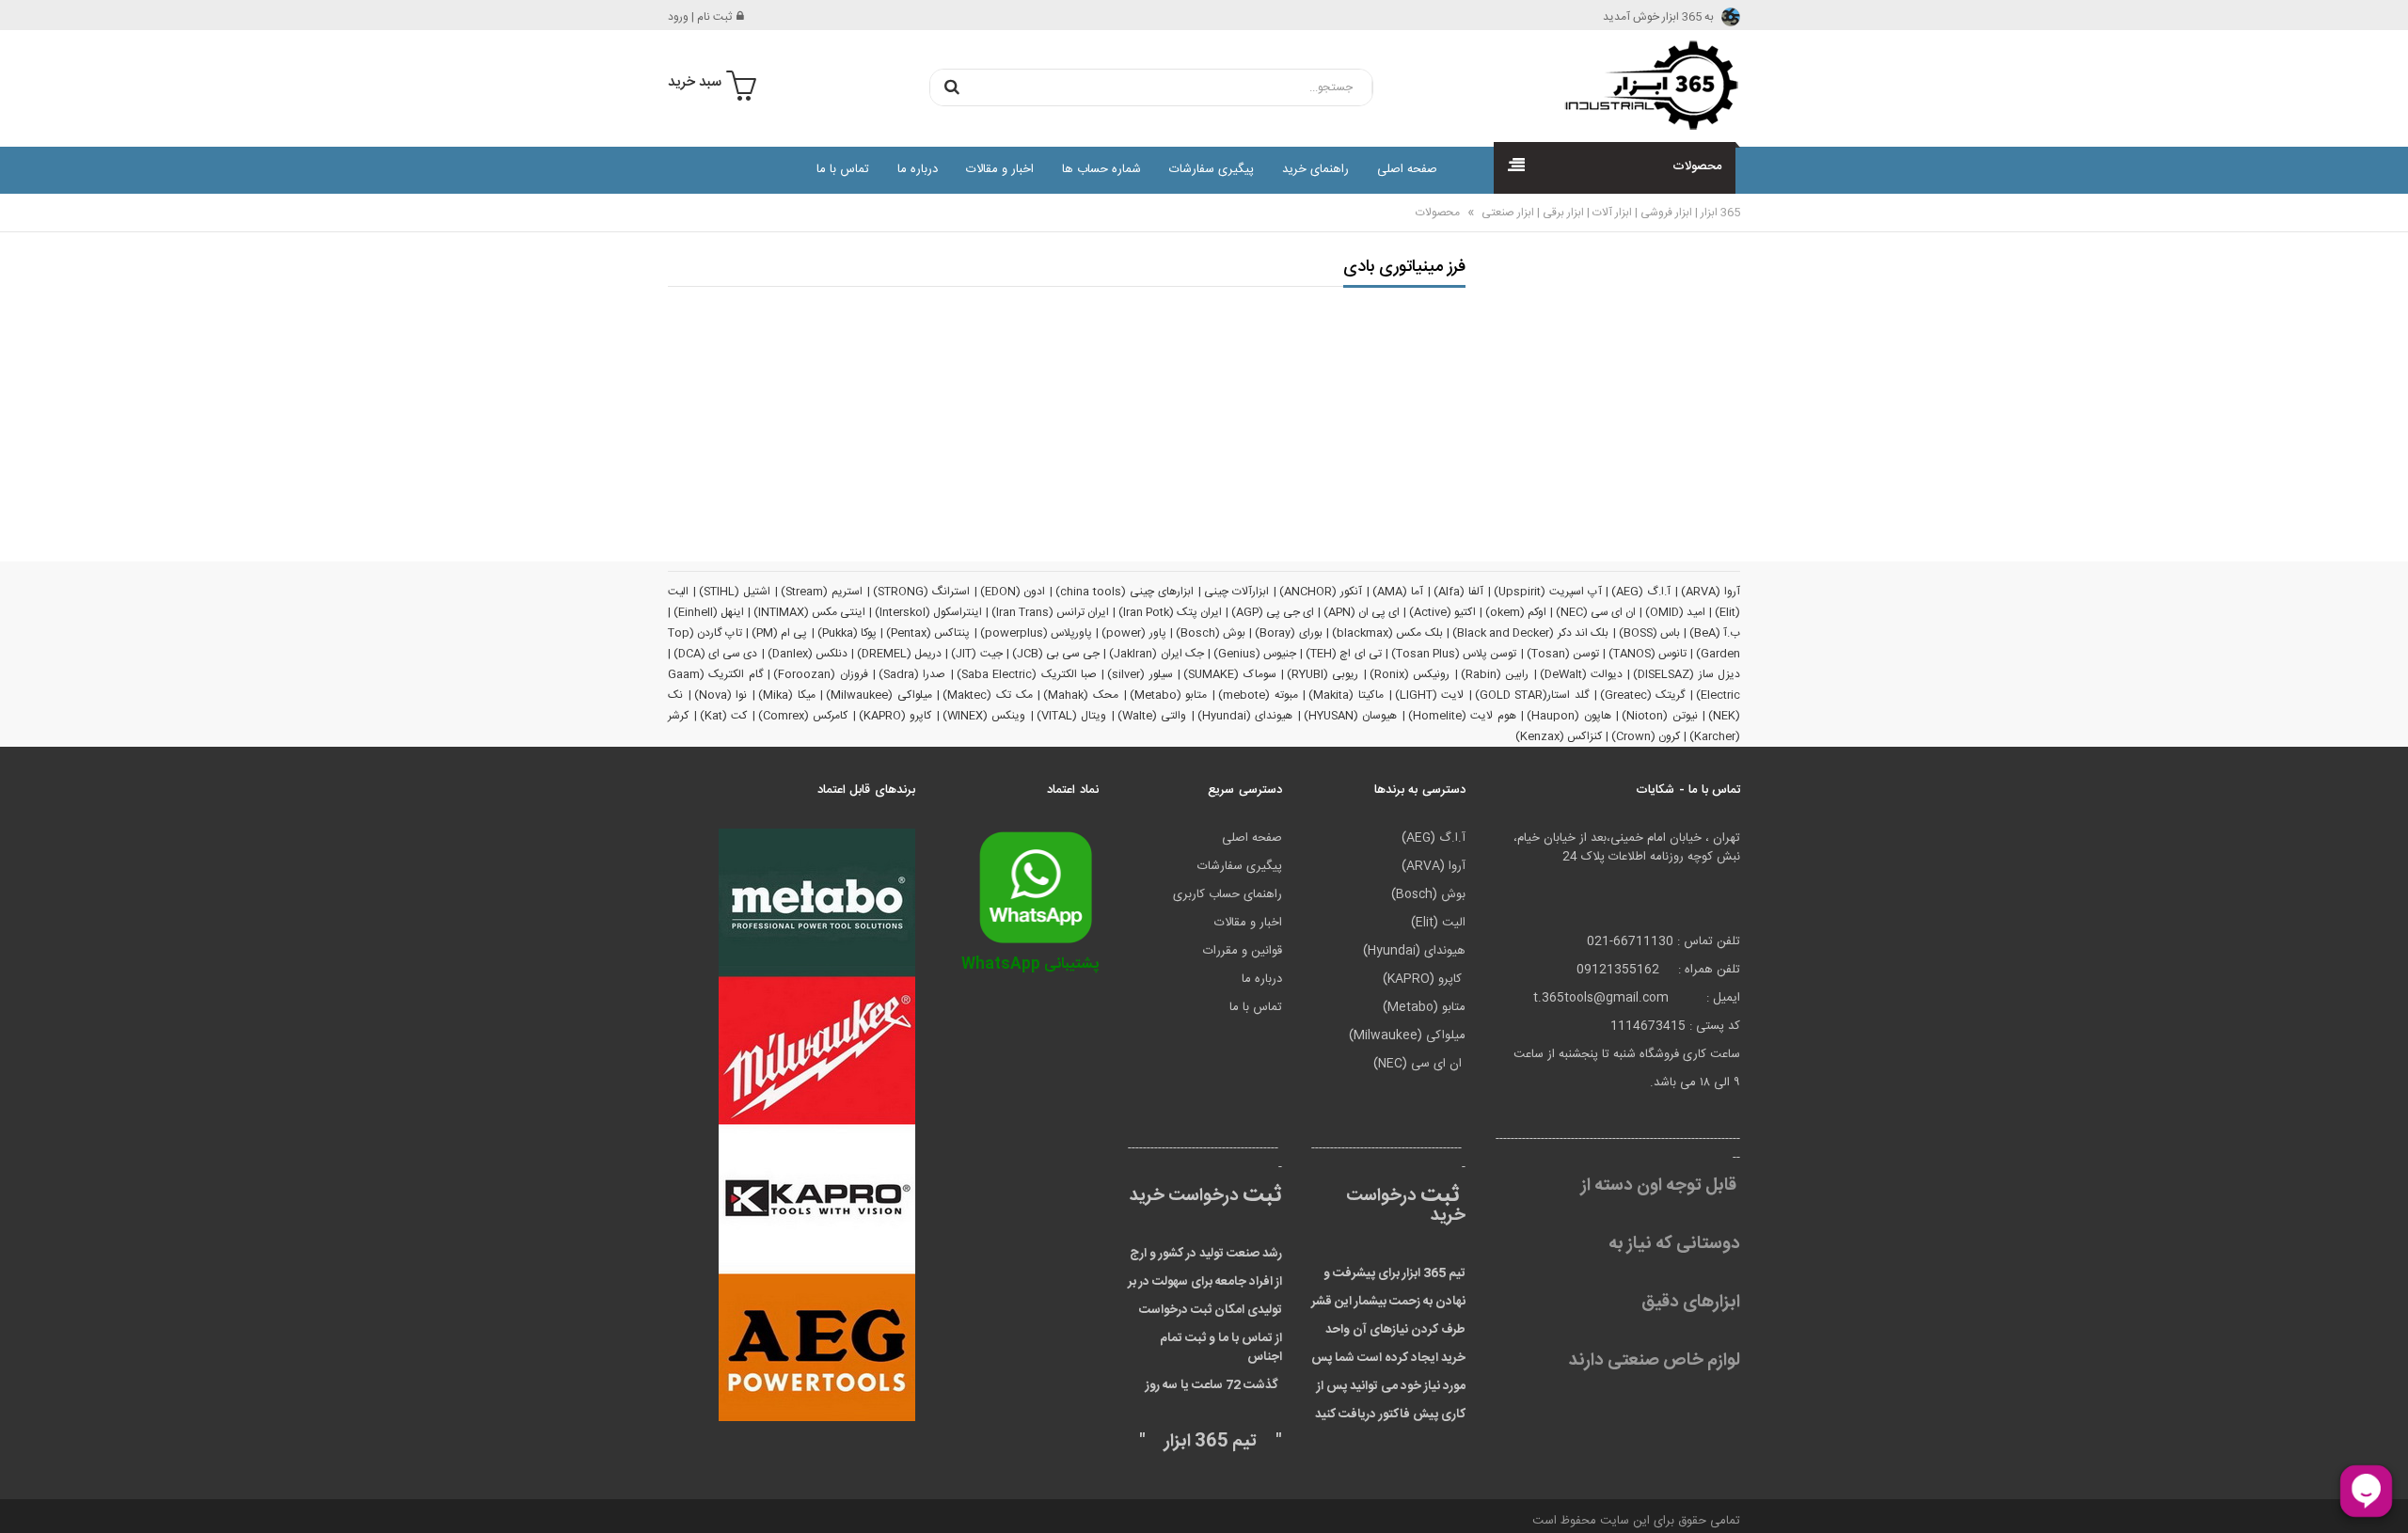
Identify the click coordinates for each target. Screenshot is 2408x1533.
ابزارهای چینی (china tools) (1125, 592)
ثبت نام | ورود (700, 17)
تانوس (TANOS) (1648, 654)
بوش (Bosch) (1211, 633)
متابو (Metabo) (1169, 695)
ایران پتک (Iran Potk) (1170, 612)
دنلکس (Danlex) (808, 654)
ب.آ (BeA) (1715, 633)
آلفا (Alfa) (1458, 592)
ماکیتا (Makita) (1346, 695)
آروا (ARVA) (1711, 592)
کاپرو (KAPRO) (895, 716)
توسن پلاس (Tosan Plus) (1454, 654)
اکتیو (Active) (1442, 612)
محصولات (1438, 213)
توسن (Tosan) (1563, 654)
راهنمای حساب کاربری (1228, 894)
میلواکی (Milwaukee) (879, 695)
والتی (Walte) (1152, 716)
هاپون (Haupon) (1569, 716)
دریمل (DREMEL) (899, 654)
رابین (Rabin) (1495, 674)
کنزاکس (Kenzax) (1559, 736)
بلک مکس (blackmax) (1387, 633)
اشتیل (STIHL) (735, 592)
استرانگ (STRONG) (921, 592)
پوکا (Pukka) (847, 633)
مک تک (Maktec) (987, 695)
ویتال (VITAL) (1072, 716)
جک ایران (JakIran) (1156, 654)
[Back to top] (23, 1499)
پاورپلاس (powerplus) (1036, 633)
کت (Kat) (724, 716)
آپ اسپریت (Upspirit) (1548, 592)
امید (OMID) (1675, 612)
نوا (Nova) (721, 695)
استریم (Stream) (822, 592)
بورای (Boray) (1288, 633)
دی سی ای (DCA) (715, 654)
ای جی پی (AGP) (1273, 612)
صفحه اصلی (1407, 169)
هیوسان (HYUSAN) (1351, 716)
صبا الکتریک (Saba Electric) (1027, 674)
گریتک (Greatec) (1643, 695)
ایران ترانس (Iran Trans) (1050, 612)
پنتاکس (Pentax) (928, 633)
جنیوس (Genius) (1255, 654)
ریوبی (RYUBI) (1323, 674)
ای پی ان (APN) (1362, 612)
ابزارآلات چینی (1236, 592)
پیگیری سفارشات (1212, 169)
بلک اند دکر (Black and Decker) (1530, 633)
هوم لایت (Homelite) (1462, 716)
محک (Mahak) (1081, 695)
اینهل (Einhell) (709, 612)
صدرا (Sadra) (912, 674)
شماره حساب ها (1101, 169)
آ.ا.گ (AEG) (1641, 592)
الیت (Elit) (1438, 923)
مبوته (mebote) (1258, 695)
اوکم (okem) (1516, 612)
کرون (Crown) (1646, 736)
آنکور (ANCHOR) (1321, 592)
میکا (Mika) (787, 695)
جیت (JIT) (976, 654)
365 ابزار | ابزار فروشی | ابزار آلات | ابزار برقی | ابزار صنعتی (1609, 213)
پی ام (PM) (780, 633)
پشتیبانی (1030, 964)
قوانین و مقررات (1243, 951)
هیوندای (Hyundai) (1245, 716)
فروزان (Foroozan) (820, 674)
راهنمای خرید (1315, 169)
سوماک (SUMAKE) (1229, 674)
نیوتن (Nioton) (1660, 716)
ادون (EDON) (1013, 592)
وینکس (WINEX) (984, 716)
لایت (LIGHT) (1430, 695)
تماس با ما (843, 169)
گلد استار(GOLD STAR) (1532, 695)
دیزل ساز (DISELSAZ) (1687, 674)
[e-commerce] (1646, 85)
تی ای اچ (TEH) (1343, 654)
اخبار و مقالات (1000, 169)
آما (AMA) (1398, 592)
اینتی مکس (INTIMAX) (809, 612)
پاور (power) (1133, 633)
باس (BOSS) (1649, 633)
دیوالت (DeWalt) (1581, 674)
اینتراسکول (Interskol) (928, 612)
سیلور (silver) (1140, 674)
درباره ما (918, 169)
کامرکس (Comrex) (803, 716)
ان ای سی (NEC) (1596, 612)
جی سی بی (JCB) (1056, 654)
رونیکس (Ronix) (1410, 674)
